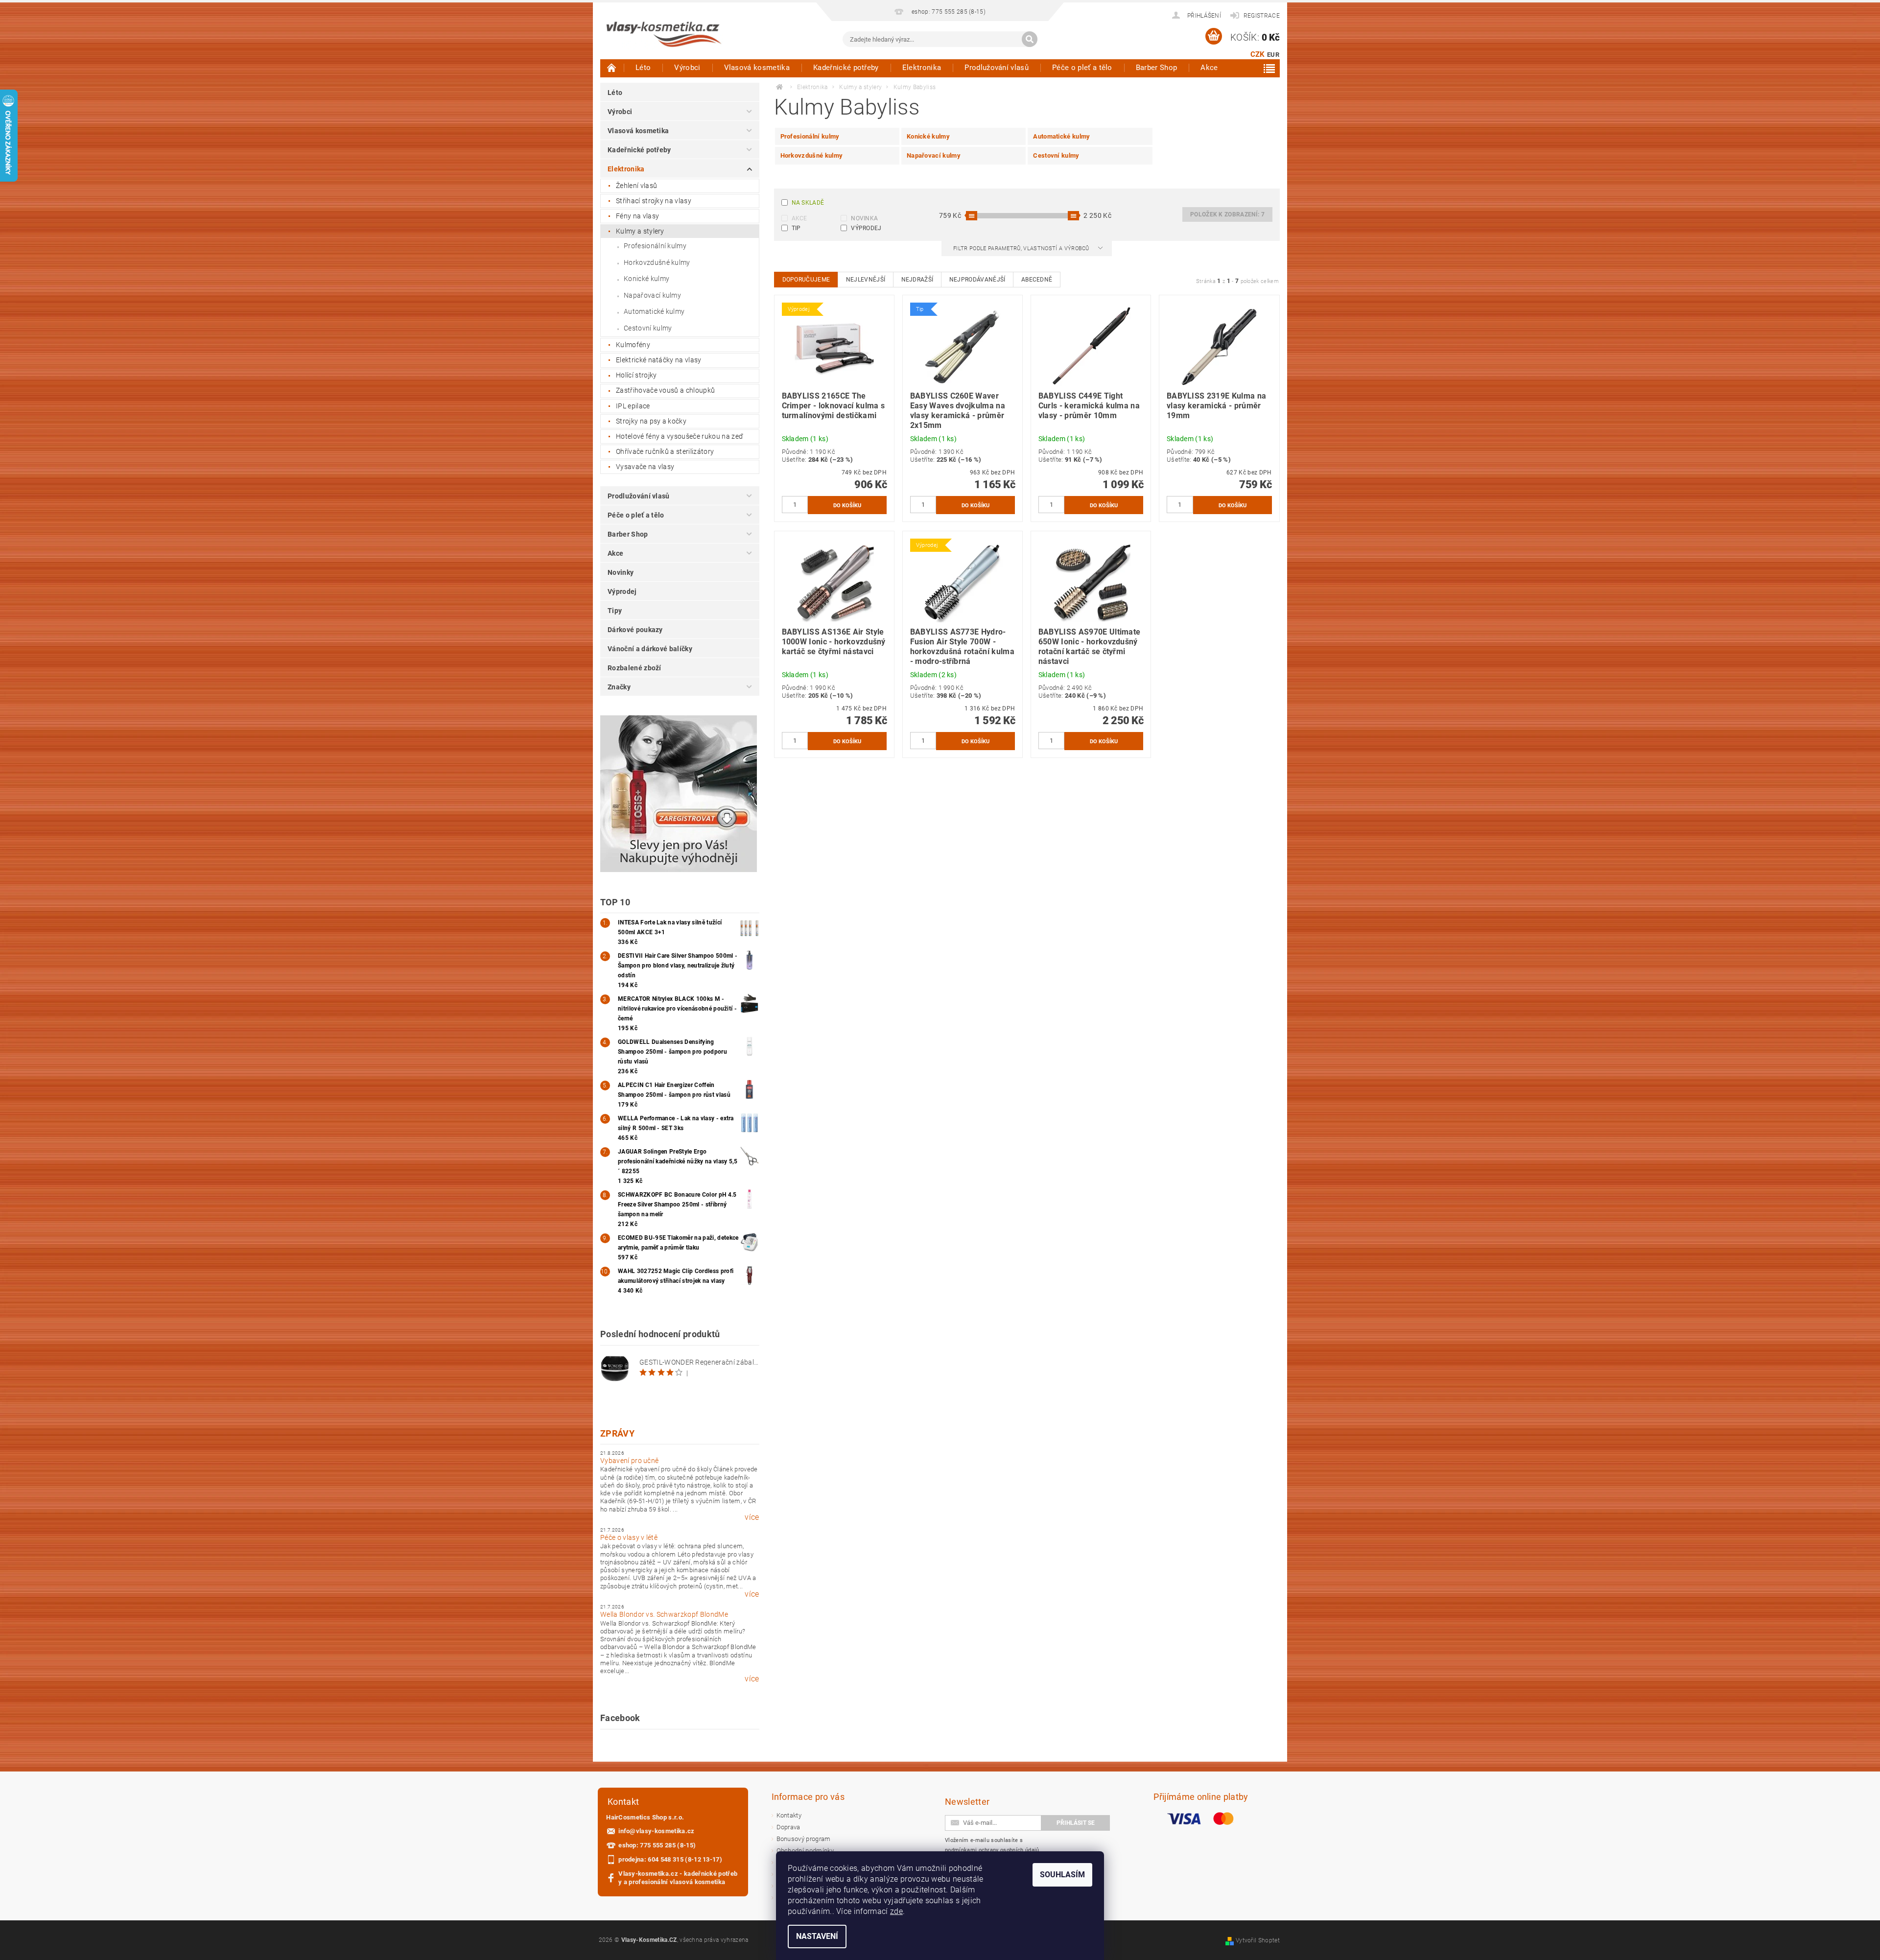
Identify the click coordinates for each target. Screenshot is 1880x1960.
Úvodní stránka (612, 68)
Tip (796, 228)
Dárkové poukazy (635, 630)
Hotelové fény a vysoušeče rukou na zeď (680, 436)
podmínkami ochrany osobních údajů (992, 1850)
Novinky (621, 572)
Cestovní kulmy (648, 328)
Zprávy (617, 1433)
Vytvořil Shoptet (1258, 1940)
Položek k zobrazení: (1227, 214)
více (752, 1517)
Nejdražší (917, 280)
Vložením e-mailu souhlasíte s (992, 1845)
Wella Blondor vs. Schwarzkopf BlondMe (664, 1614)
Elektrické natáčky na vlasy (659, 360)
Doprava (788, 1827)
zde (896, 1911)
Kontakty (789, 1815)
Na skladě (808, 203)
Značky (619, 687)
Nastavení (817, 1936)
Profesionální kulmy (655, 246)
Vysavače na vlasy (645, 467)
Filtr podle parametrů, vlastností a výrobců (1022, 248)
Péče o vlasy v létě (629, 1537)
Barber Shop (1157, 68)
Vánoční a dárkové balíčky (650, 649)
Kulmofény (633, 345)
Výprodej (622, 591)
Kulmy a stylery (640, 231)
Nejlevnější (866, 280)
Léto (643, 68)
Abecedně (1037, 280)
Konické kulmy (646, 279)
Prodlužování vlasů (997, 68)
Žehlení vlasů (636, 186)
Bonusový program (804, 1839)
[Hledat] (1030, 39)
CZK (1258, 54)
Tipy (615, 611)
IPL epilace (633, 406)
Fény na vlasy (637, 216)
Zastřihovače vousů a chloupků (665, 390)
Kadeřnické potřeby (846, 68)
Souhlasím (1062, 1875)
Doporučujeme (806, 280)
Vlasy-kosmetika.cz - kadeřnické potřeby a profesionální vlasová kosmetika (678, 1878)
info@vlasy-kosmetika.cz (656, 1831)
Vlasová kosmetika (757, 68)
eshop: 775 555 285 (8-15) (657, 1845)
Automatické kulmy (654, 311)
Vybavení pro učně (629, 1461)
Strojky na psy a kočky (651, 421)
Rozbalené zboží (634, 668)
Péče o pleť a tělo (1082, 68)
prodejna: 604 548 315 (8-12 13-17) (670, 1859)
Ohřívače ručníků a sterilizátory (665, 451)
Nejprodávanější (977, 280)
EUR (1273, 55)
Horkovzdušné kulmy (657, 262)
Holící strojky (636, 375)
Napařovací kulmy (652, 295)
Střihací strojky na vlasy (654, 201)
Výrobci (687, 68)
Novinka (864, 218)
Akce (1209, 68)
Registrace (1262, 16)
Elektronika (922, 68)
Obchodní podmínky (805, 1851)
